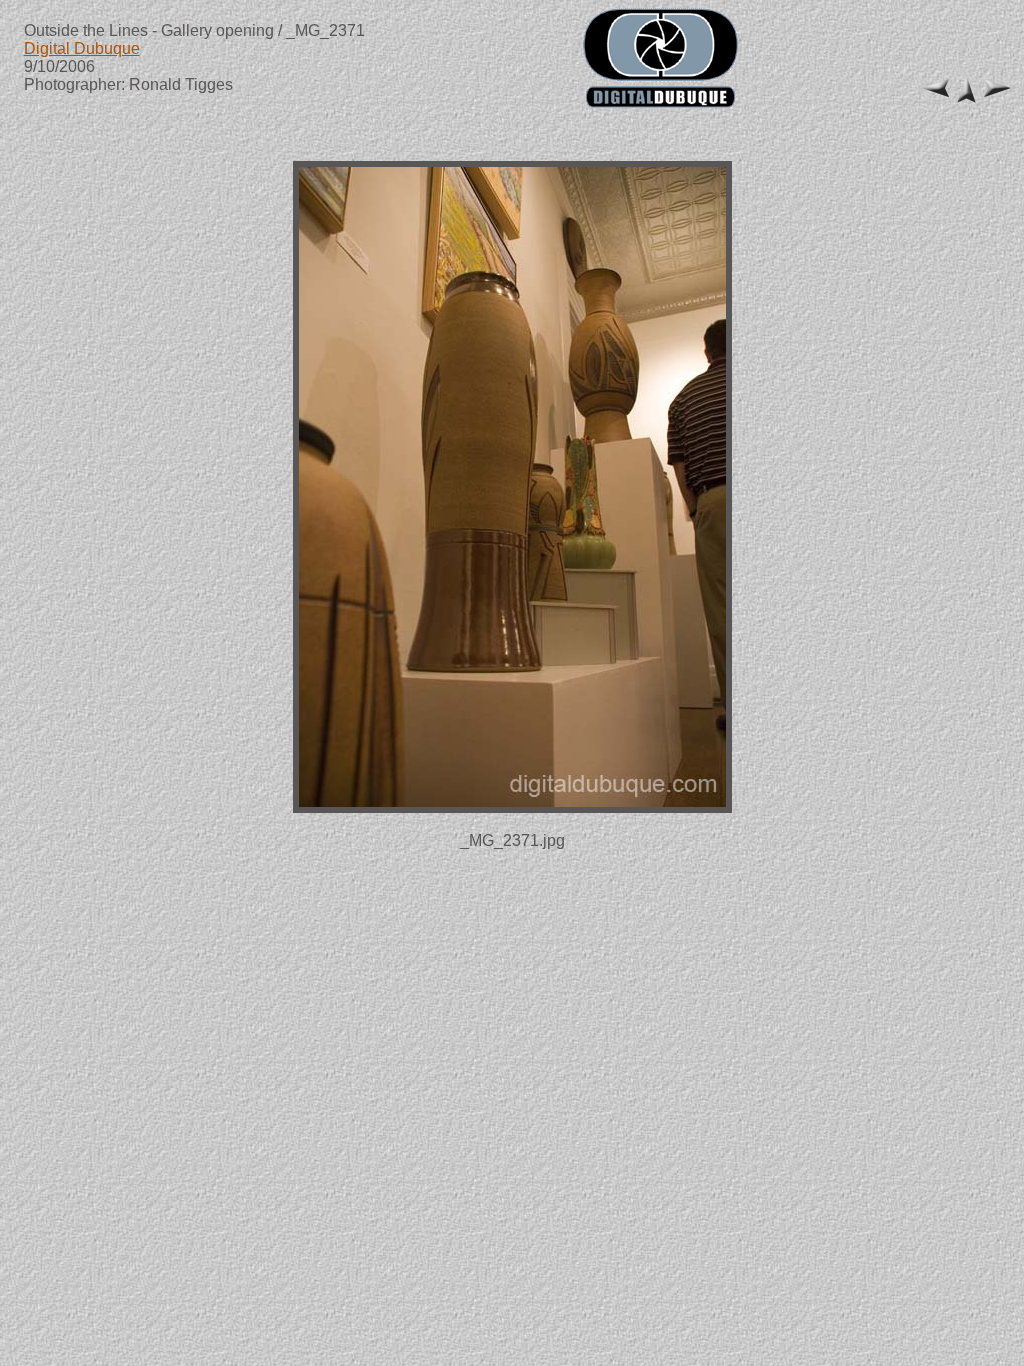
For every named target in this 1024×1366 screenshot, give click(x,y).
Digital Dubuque (82, 48)
